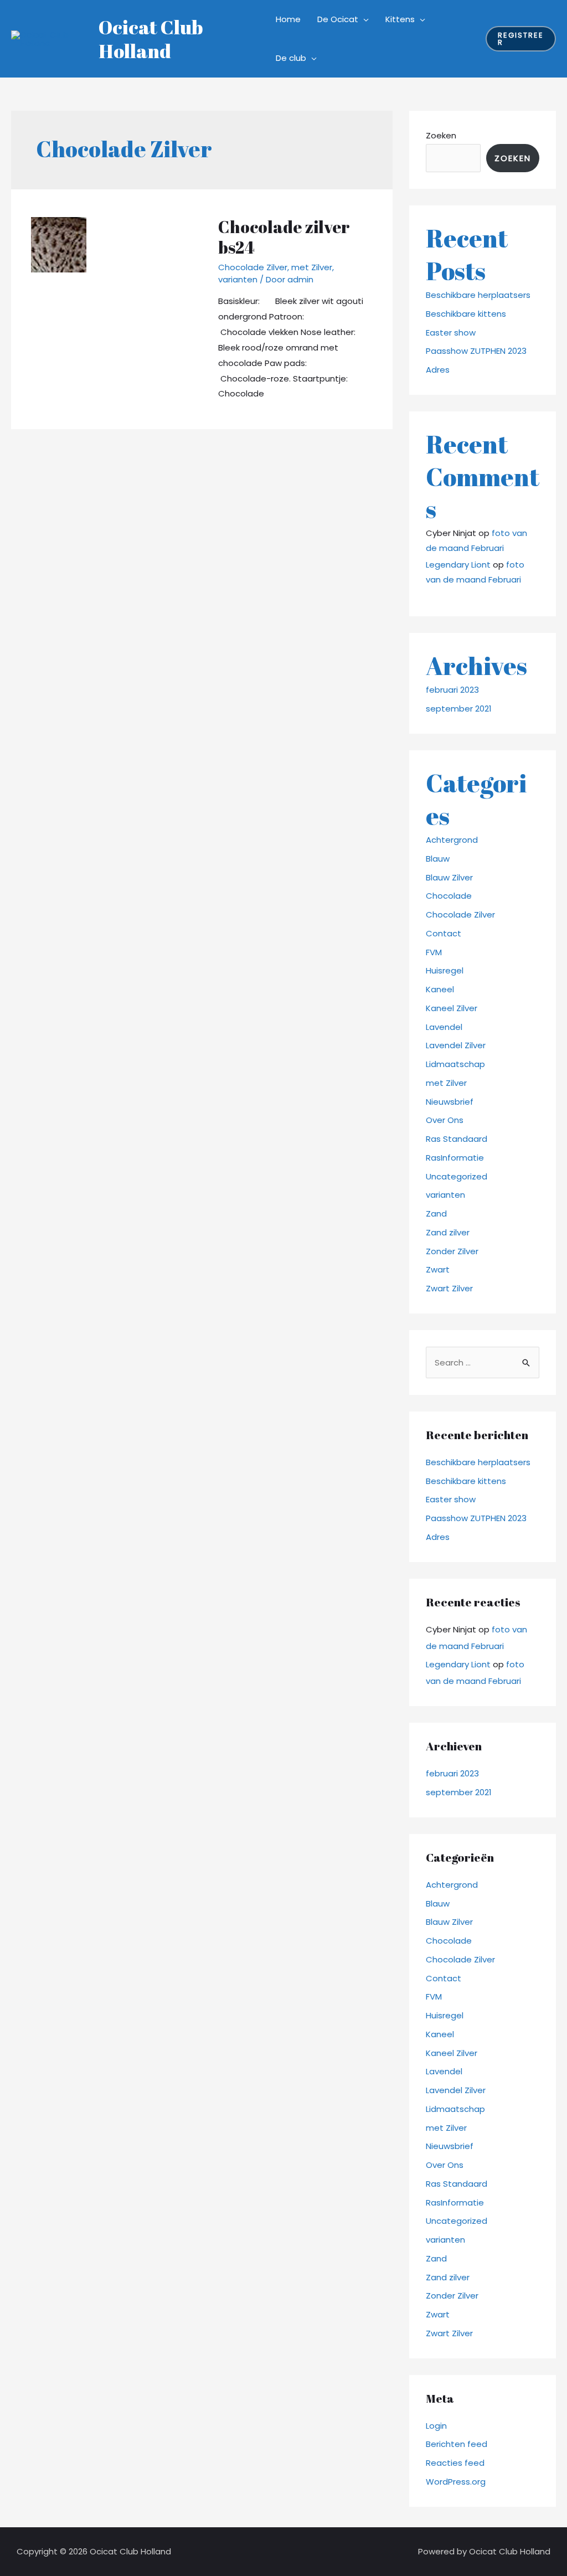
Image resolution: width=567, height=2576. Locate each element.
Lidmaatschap (455, 1064)
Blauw (438, 859)
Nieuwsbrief (450, 1102)
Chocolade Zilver (253, 267)
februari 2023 (452, 690)
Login (436, 2426)
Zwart (438, 1269)
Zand (436, 1214)
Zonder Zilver (452, 1251)
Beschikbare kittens (466, 314)
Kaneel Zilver (452, 1008)
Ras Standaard (457, 1139)
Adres (438, 370)
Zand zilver (448, 1232)
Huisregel (445, 970)
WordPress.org (456, 2482)
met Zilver (312, 267)
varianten (238, 279)
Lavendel (444, 1027)
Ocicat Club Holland (151, 39)
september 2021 (459, 709)
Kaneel (440, 989)
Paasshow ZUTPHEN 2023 (476, 351)
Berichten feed (457, 2444)
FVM (434, 952)
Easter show (451, 333)
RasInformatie (455, 1158)
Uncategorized (457, 1176)
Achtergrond (452, 840)
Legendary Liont (458, 565)
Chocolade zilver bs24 (284, 237)
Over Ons (445, 1120)
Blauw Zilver (449, 877)
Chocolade (449, 896)
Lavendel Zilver (456, 1045)
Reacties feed (455, 2463)
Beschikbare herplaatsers (478, 295)
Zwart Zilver (449, 1288)
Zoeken (441, 135)
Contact (444, 933)
